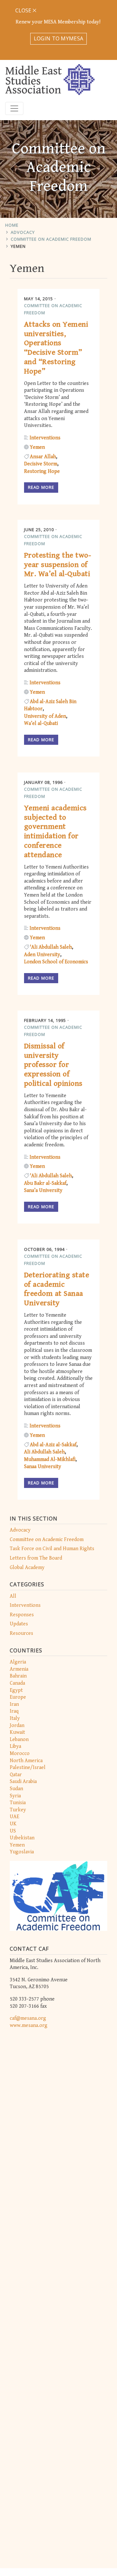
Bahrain (18, 1676)
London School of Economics (56, 962)
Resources (21, 1633)
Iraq (14, 1711)
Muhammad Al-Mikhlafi (50, 1459)
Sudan (16, 1789)
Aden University (42, 955)
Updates (19, 1624)
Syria (15, 1796)
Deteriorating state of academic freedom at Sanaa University (57, 1289)
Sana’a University (43, 1190)
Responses (22, 1615)
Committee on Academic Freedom (51, 239)
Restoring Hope (42, 471)
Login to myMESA (59, 38)
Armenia (19, 1669)
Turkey (18, 1810)
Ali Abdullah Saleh (44, 1452)
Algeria (18, 1662)
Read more (41, 487)
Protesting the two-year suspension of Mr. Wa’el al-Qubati (58, 565)
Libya (15, 1746)
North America (26, 1761)
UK (13, 1824)
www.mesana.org (29, 2025)
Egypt (16, 1690)
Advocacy (23, 232)
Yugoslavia (22, 1852)
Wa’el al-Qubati (41, 723)
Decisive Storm (41, 464)
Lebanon (19, 1740)
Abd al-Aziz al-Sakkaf (53, 1445)
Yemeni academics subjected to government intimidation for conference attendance (55, 831)
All (13, 1596)
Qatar (16, 1775)
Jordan (17, 1726)
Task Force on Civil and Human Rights (52, 1549)
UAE (14, 1817)
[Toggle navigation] (14, 108)
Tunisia (18, 1803)
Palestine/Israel (28, 1768)
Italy (15, 1718)
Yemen (18, 246)
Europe (18, 1697)
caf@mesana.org (28, 2018)
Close (24, 10)
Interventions (25, 1605)
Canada (17, 1683)
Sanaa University (43, 1467)
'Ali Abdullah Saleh (51, 947)
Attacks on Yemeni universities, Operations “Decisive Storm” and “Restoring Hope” (56, 348)
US (13, 1831)
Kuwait (17, 1732)
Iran (14, 1704)
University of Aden (45, 716)
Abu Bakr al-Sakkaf (45, 1183)
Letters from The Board (36, 1558)
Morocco (20, 1754)
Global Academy (27, 1568)
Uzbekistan (22, 1838)
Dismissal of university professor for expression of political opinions (53, 1065)
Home (12, 225)
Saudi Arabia (23, 1782)
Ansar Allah (43, 457)
